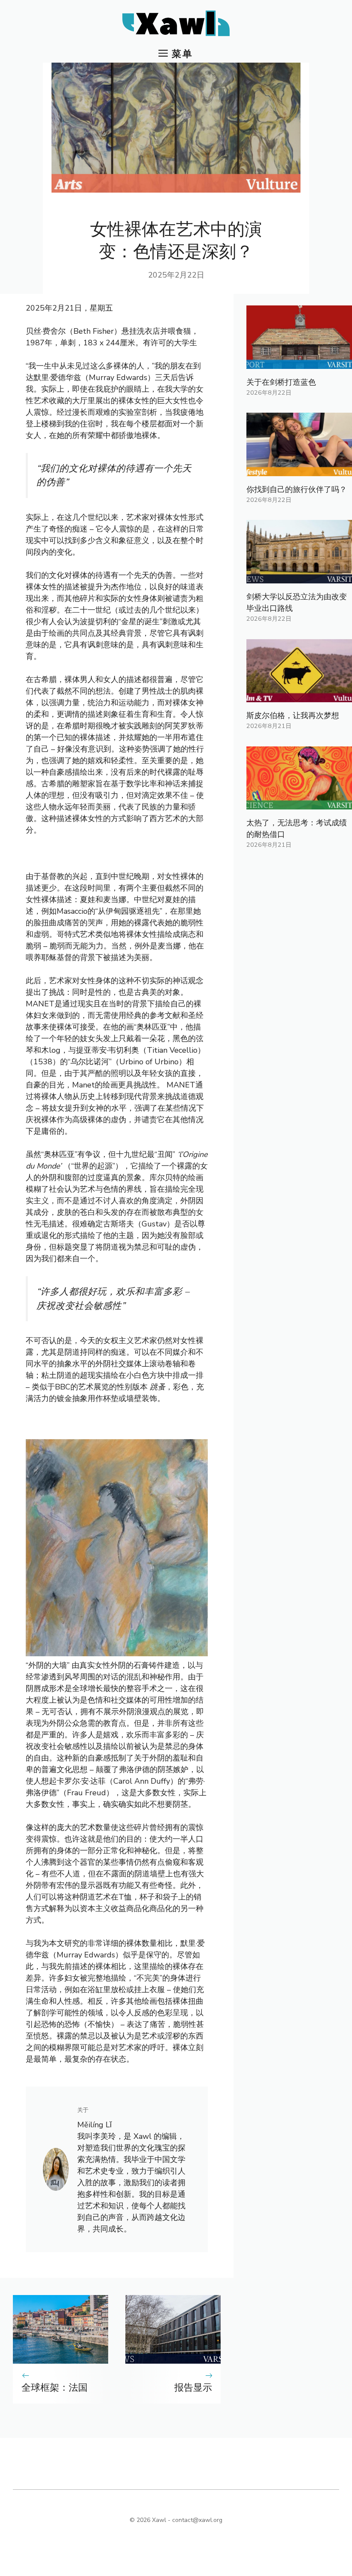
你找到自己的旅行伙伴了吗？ (297, 489)
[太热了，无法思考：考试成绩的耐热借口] (299, 803)
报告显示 (193, 2388)
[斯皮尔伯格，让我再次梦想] (299, 696)
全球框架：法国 (55, 2388)
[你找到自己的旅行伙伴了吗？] (299, 470)
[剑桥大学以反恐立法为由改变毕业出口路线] (299, 577)
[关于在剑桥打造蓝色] (299, 363)
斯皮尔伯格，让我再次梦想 (293, 716)
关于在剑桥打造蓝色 (281, 382)
